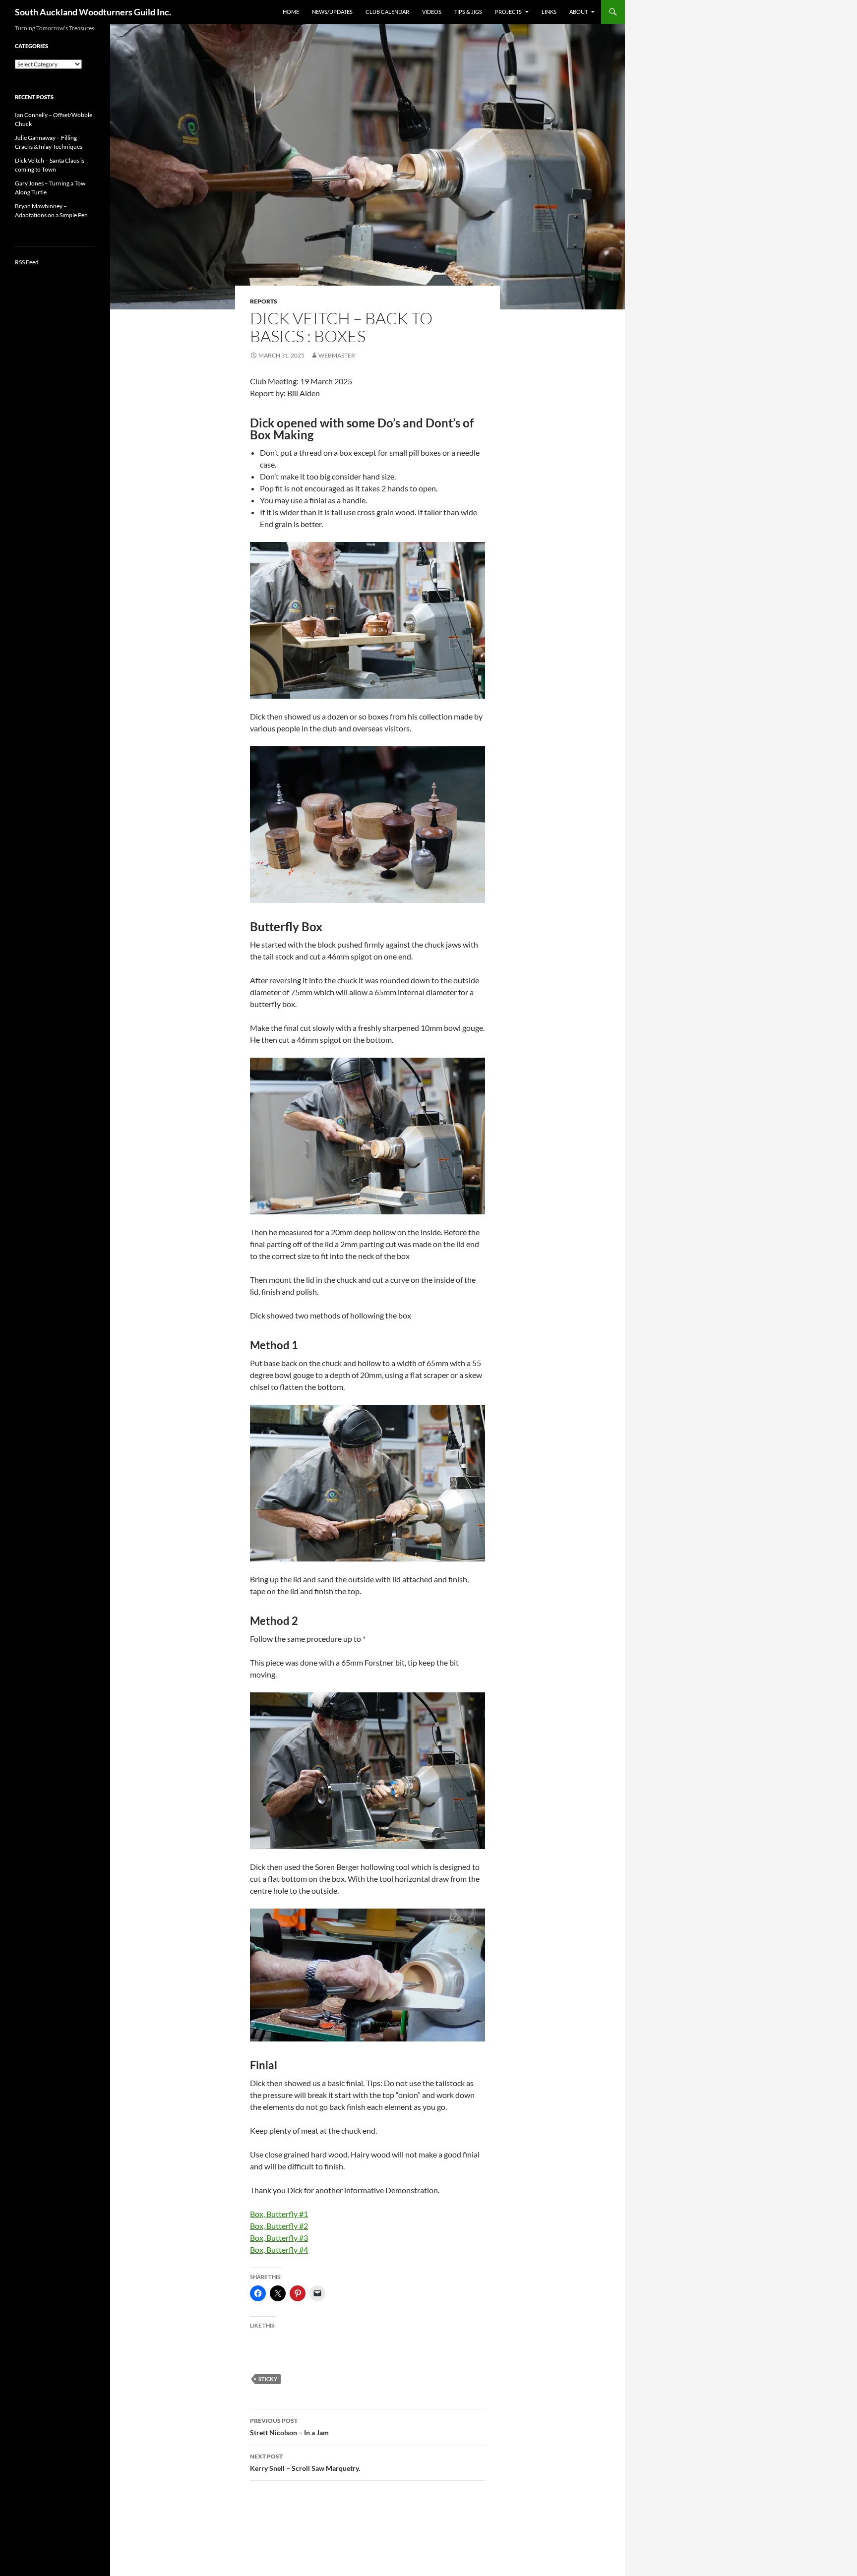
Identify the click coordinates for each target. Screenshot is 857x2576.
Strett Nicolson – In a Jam (289, 2427)
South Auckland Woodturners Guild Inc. (93, 12)
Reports (264, 301)
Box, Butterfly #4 (279, 2249)
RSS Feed (27, 262)
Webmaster (337, 355)
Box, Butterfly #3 (279, 2238)
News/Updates (332, 12)
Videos (432, 12)
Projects (508, 12)
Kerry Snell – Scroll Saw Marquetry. (305, 2462)
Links (549, 12)
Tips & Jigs (468, 12)
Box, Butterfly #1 (279, 2214)
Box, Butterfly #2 (279, 2226)
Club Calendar (387, 12)
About (579, 12)
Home (291, 12)
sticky (268, 2379)
